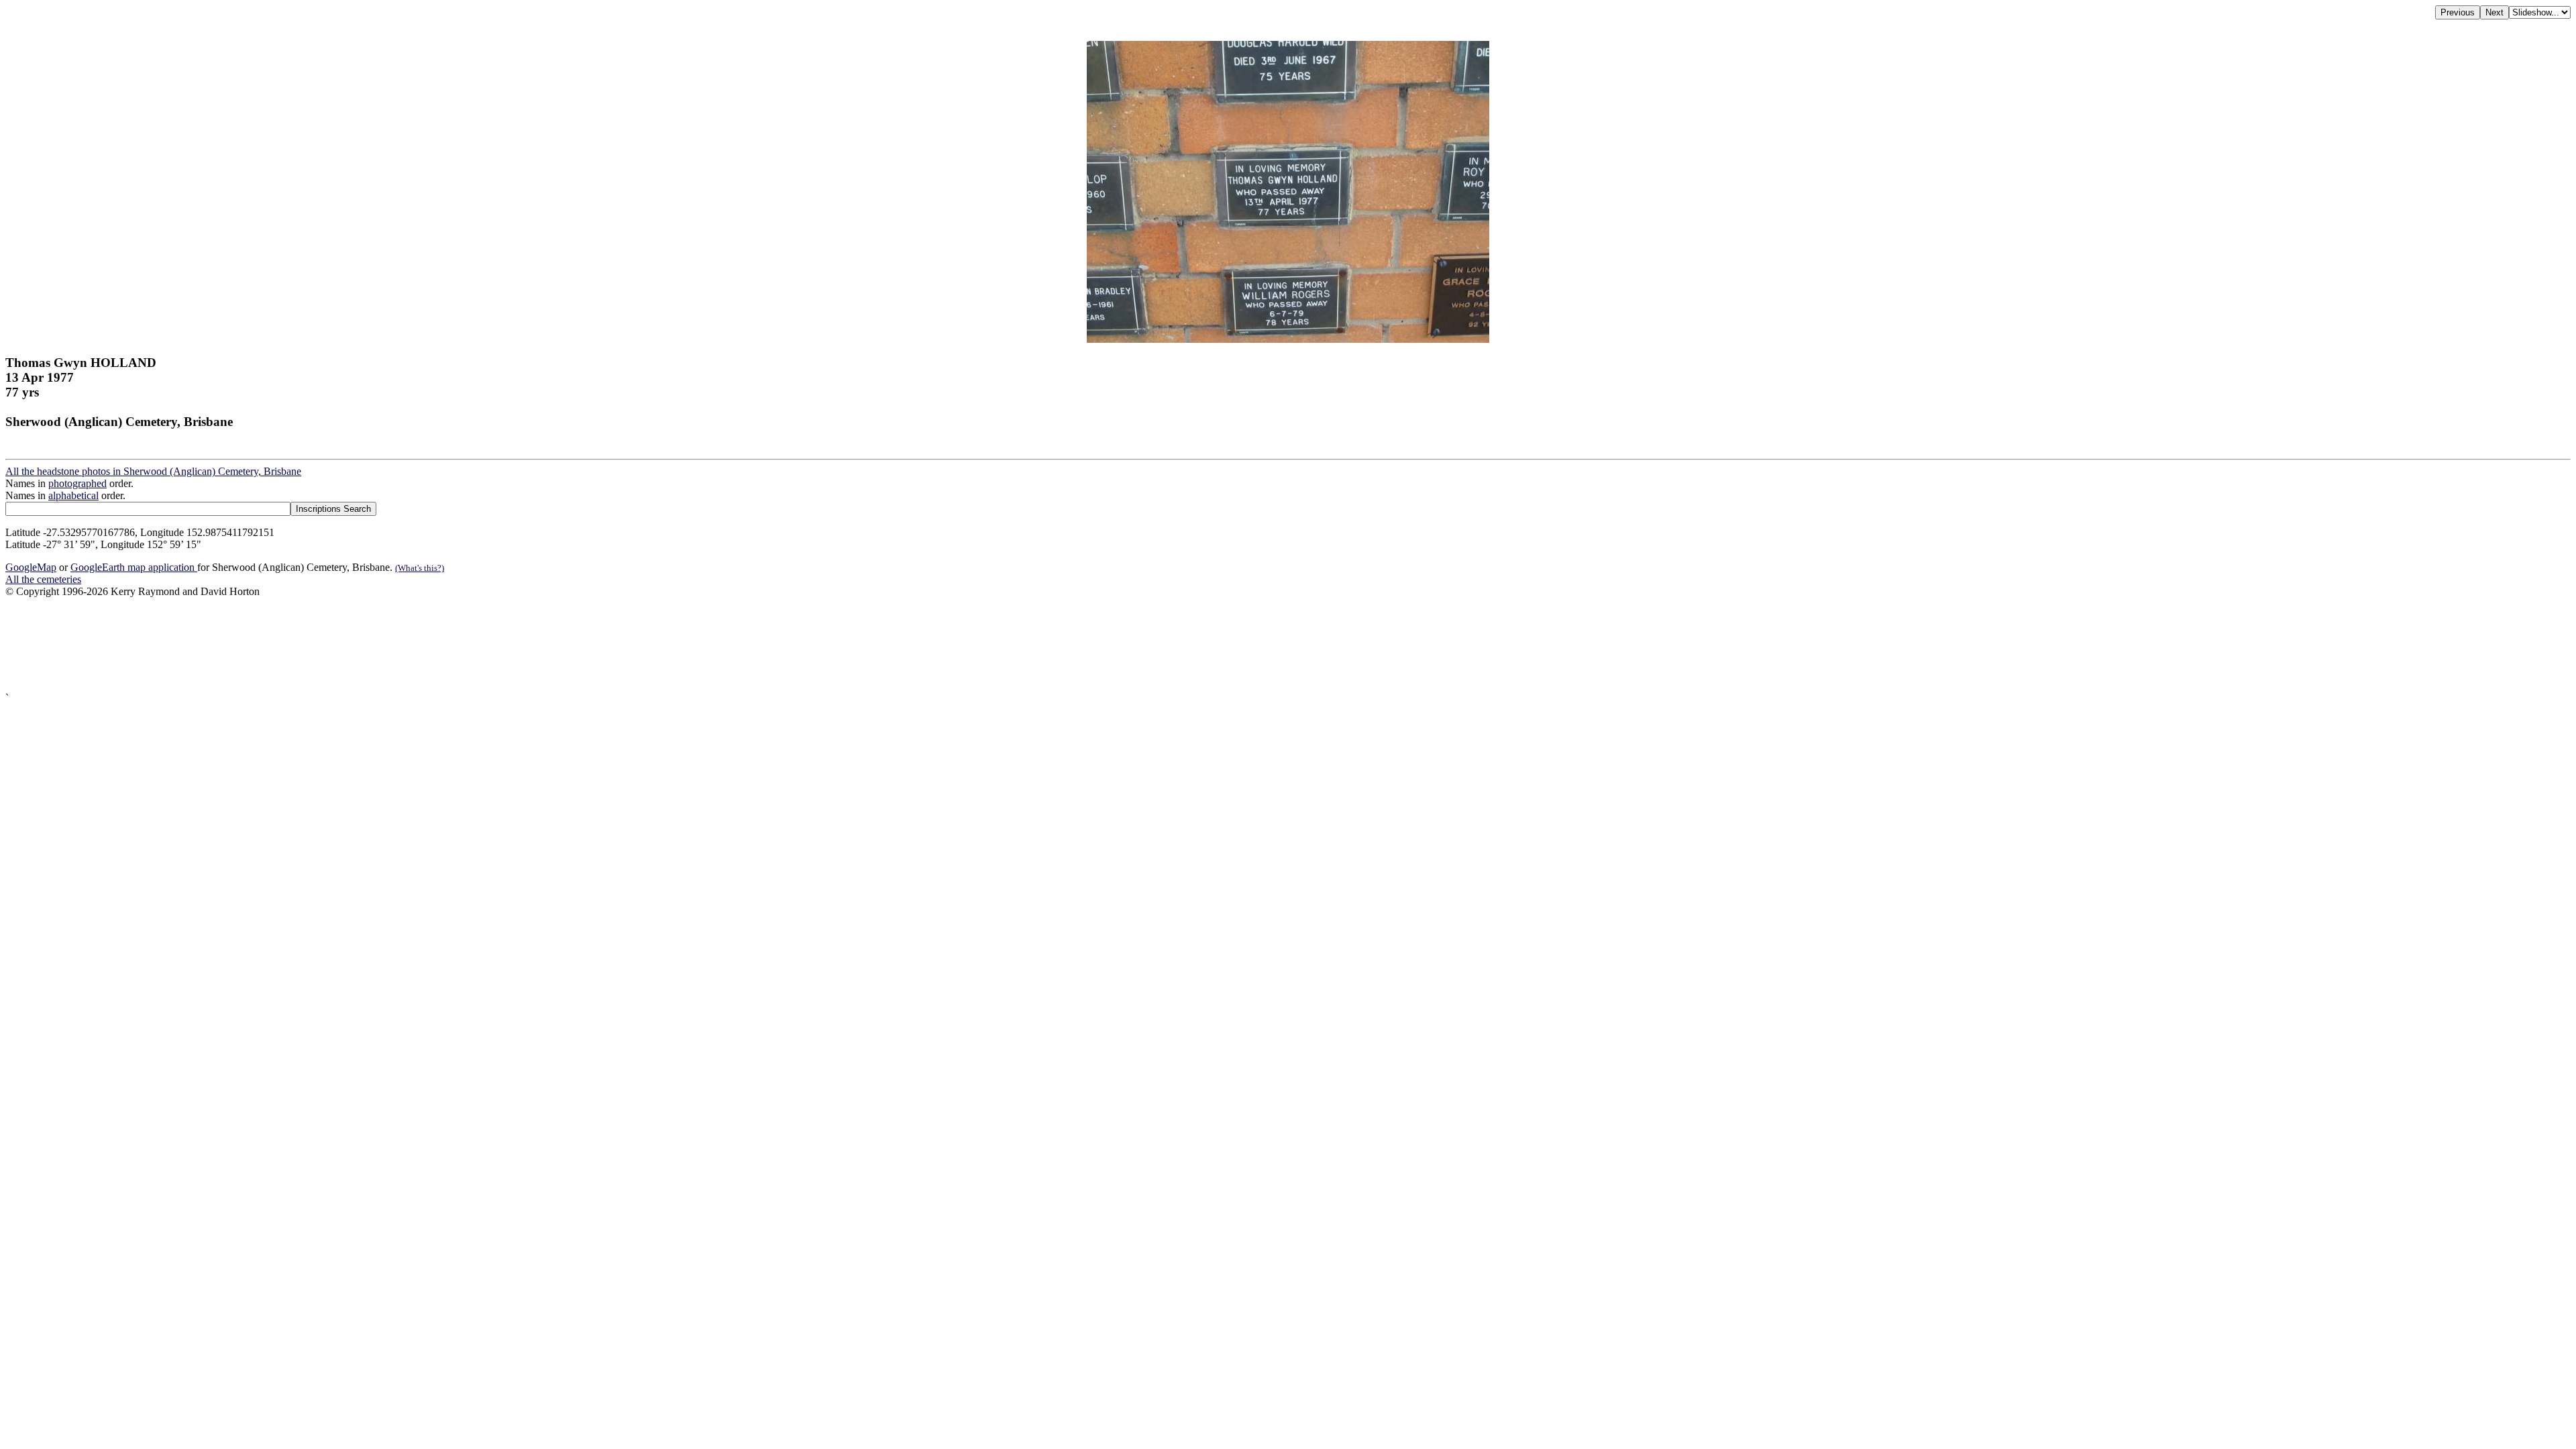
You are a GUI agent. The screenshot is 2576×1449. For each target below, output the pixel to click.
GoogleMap (31, 567)
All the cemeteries (43, 579)
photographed (77, 483)
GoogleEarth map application (134, 567)
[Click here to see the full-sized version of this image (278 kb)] (1288, 339)
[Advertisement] (408, 645)
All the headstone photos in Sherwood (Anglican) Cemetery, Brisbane (153, 471)
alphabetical (73, 495)
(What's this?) (420, 568)
